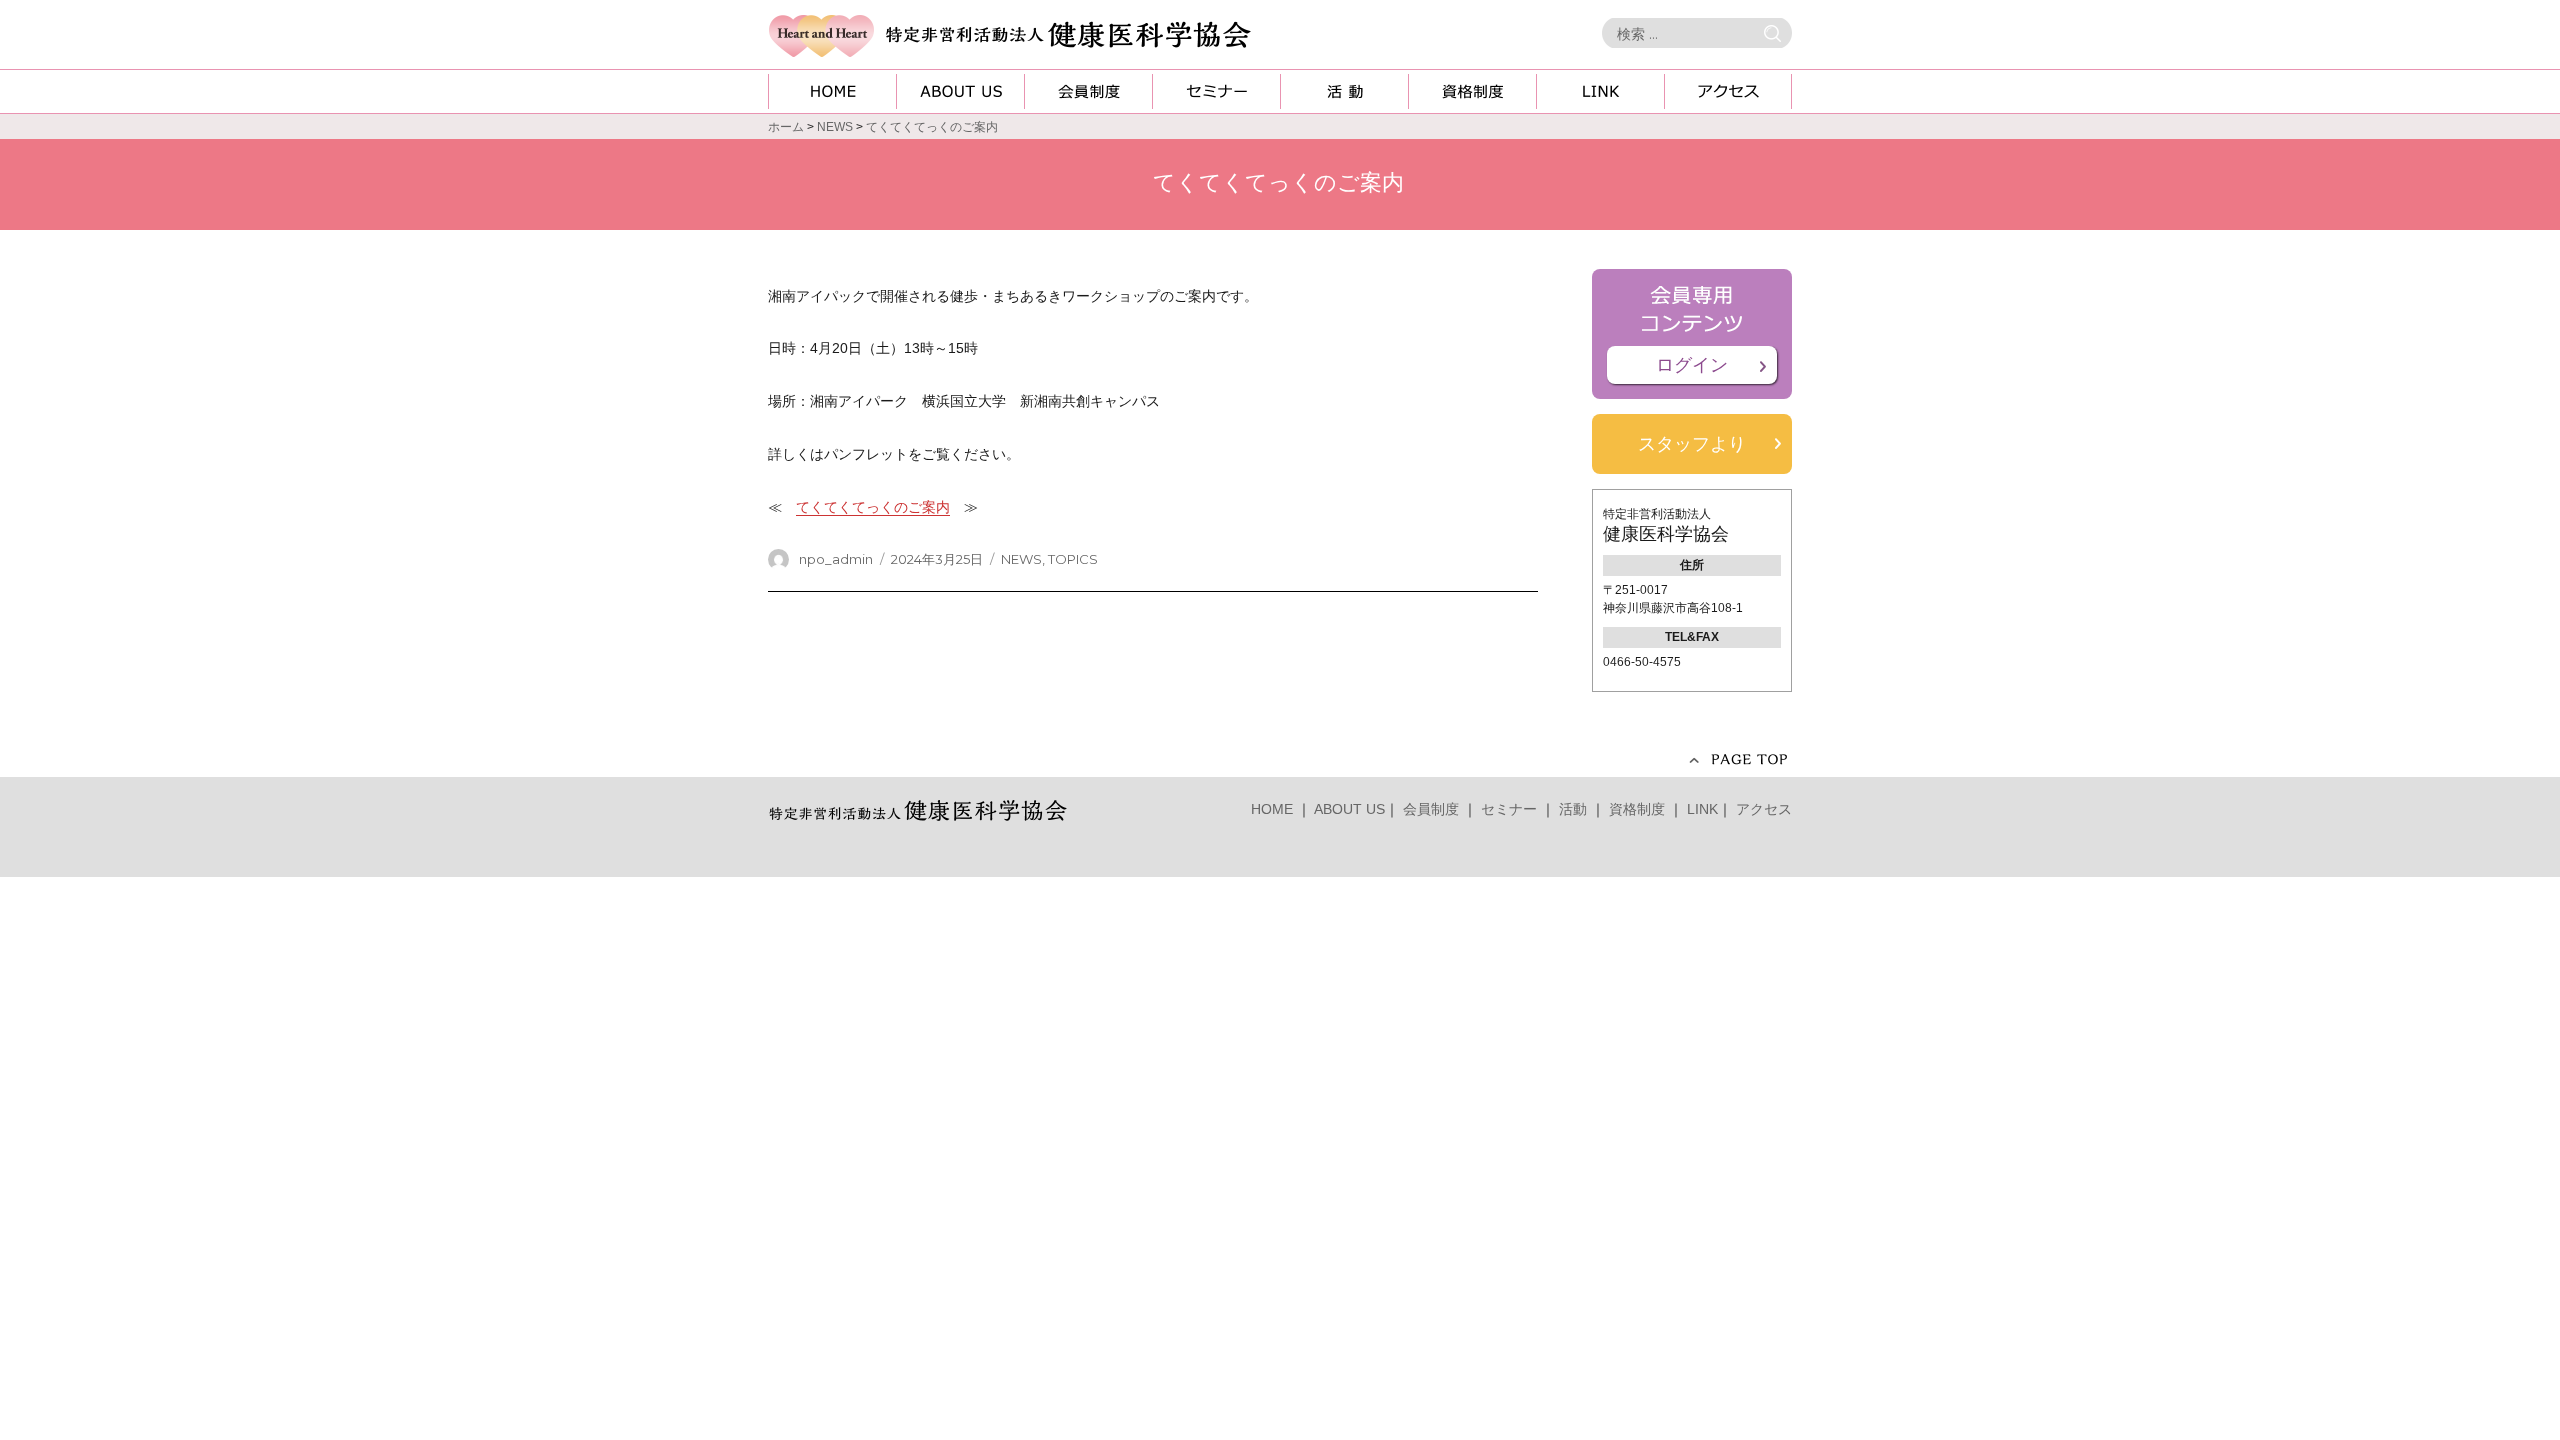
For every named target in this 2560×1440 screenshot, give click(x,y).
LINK (1702, 809)
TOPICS (1073, 559)
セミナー (1509, 809)
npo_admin (836, 559)
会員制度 (1431, 809)
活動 (1573, 809)
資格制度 (1637, 809)
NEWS (1021, 559)
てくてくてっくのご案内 (873, 507)
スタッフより (1692, 444)
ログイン (1692, 365)
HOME (1272, 809)
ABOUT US (1349, 809)
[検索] (1777, 34)
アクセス (1764, 809)
